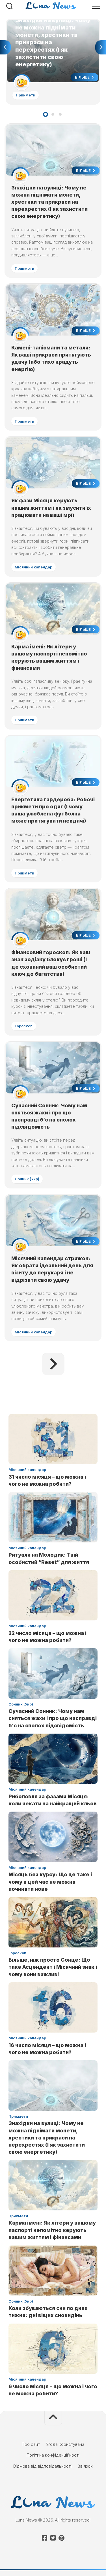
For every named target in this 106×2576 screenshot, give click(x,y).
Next (101, 47)
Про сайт (31, 2444)
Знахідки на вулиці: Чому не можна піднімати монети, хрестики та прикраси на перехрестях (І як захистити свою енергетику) (51, 32)
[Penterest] (62, 2538)
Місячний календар (33, 567)
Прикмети (26, 95)
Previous (5, 47)
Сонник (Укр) (27, 1179)
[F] (45, 2538)
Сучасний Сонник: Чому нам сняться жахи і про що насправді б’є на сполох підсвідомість (53, 1718)
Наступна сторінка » (53, 1364)
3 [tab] (60, 114)
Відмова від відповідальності (42, 2466)
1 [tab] (46, 114)
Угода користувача (65, 2444)
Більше (83, 77)
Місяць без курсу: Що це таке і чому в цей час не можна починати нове (50, 1882)
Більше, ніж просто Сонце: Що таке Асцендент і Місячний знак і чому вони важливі (53, 1967)
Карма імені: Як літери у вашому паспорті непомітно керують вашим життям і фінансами (52, 2230)
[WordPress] (53, 2538)
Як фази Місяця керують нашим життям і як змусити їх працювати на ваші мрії (51, 508)
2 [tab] (53, 114)
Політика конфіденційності (53, 2455)
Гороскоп (24, 1026)
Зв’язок (85, 2466)
